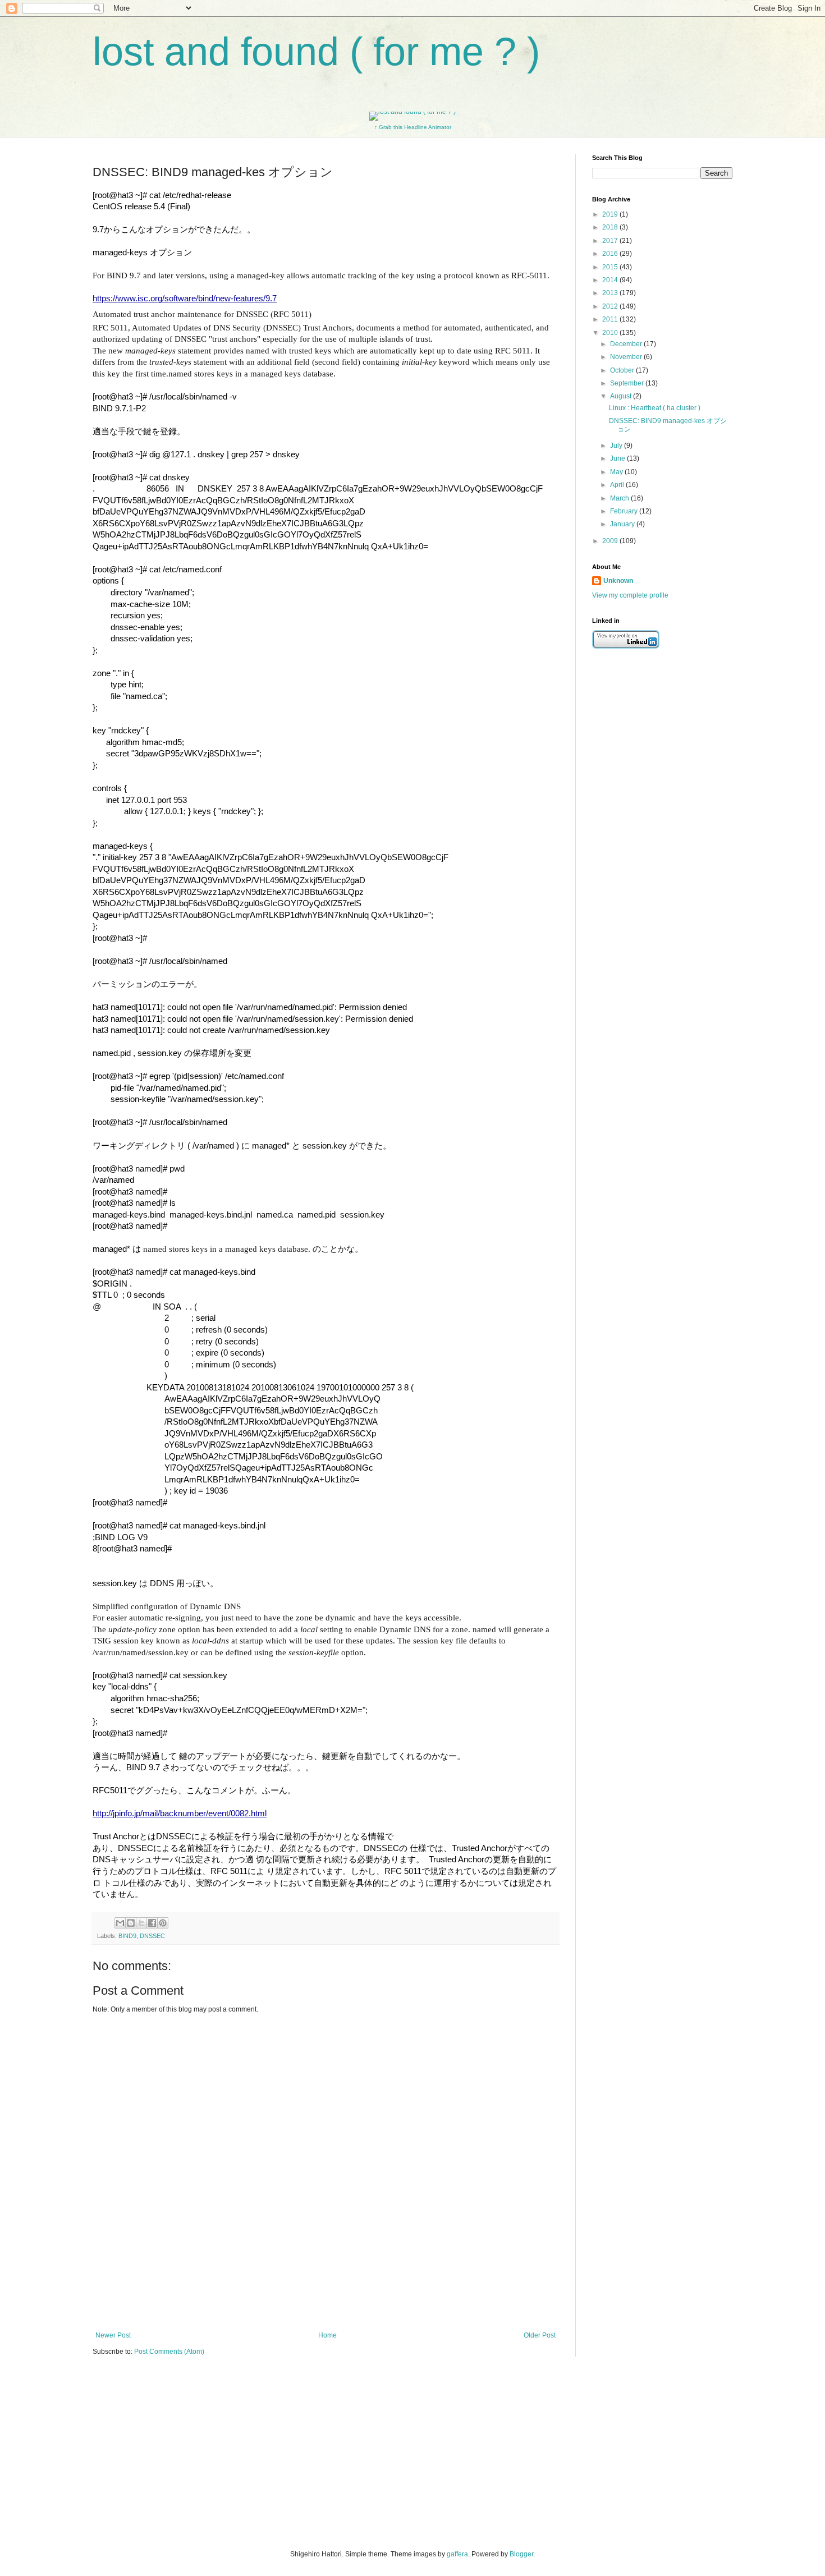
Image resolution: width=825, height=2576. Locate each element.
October (623, 370)
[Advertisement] (326, 2292)
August (622, 396)
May (617, 472)
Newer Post (113, 2335)
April (618, 485)
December (627, 344)
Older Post (540, 2335)
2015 (611, 267)
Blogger (521, 2554)
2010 (611, 333)
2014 (611, 280)
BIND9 (127, 1936)
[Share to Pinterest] (163, 1923)
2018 (611, 227)
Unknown (618, 581)
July (617, 446)
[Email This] (120, 1923)
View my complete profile (630, 595)
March (620, 498)
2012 (611, 306)
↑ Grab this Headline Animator (413, 127)
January (623, 524)
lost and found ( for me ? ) (316, 52)
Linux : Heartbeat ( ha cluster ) (655, 408)
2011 (611, 319)
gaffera (457, 2554)
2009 (611, 541)
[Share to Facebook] (152, 1923)
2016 (611, 254)
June (618, 458)
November (627, 357)
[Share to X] (141, 1923)
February (625, 511)
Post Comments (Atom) (169, 2352)
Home (327, 2335)
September (628, 383)
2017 (611, 241)
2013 (611, 293)
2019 (611, 214)
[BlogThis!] (131, 1923)
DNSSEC (152, 1936)
